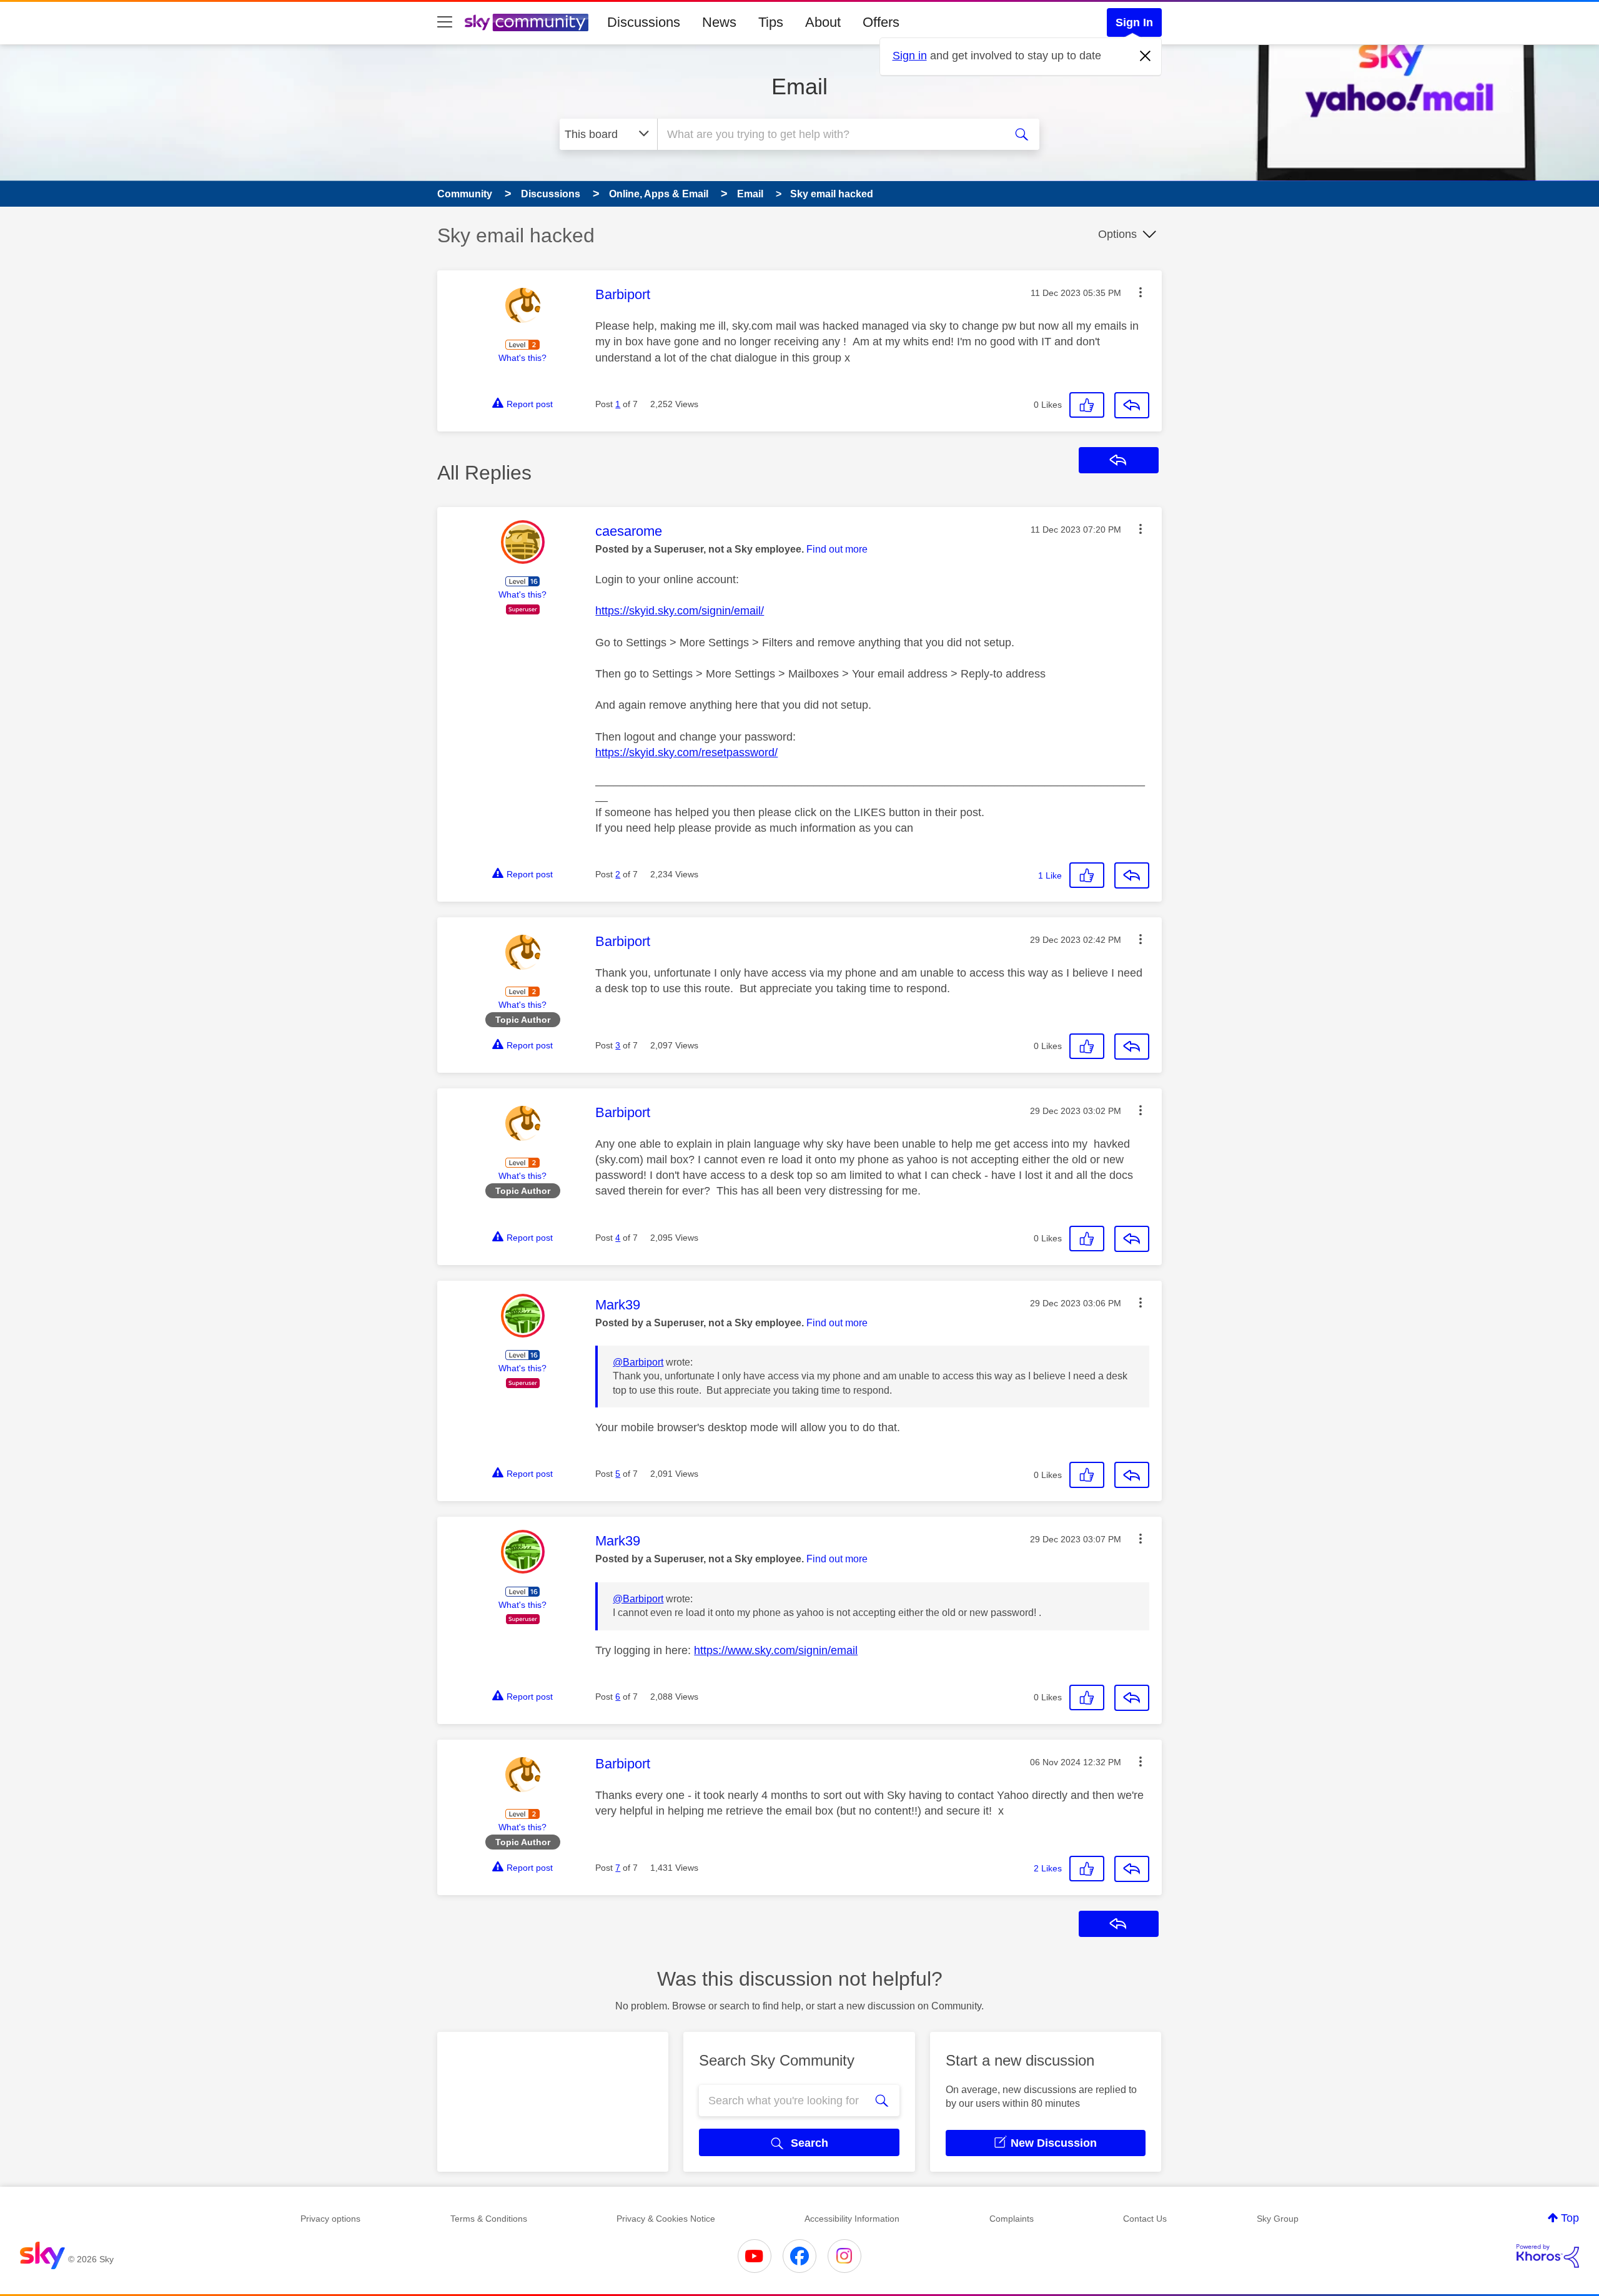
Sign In (1134, 22)
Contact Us (1145, 2219)
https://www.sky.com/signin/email (776, 1650)
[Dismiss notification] (1146, 56)
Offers (881, 22)
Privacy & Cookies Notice (666, 2219)
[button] (1141, 292)
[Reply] (1132, 405)
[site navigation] (445, 22)
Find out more (837, 549)
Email (799, 86)
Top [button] (1570, 2218)
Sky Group (1278, 2219)
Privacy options (330, 2219)
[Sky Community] (527, 22)
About (823, 22)
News (719, 22)
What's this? (522, 358)
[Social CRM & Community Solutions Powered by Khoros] (1548, 2256)
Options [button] (1117, 234)
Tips (771, 22)
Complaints (1012, 2219)
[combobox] (829, 134)
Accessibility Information (852, 2219)
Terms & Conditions (489, 2219)
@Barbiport (638, 1362)
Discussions (644, 22)
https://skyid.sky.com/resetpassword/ (686, 752)
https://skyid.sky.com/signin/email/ (680, 611)
